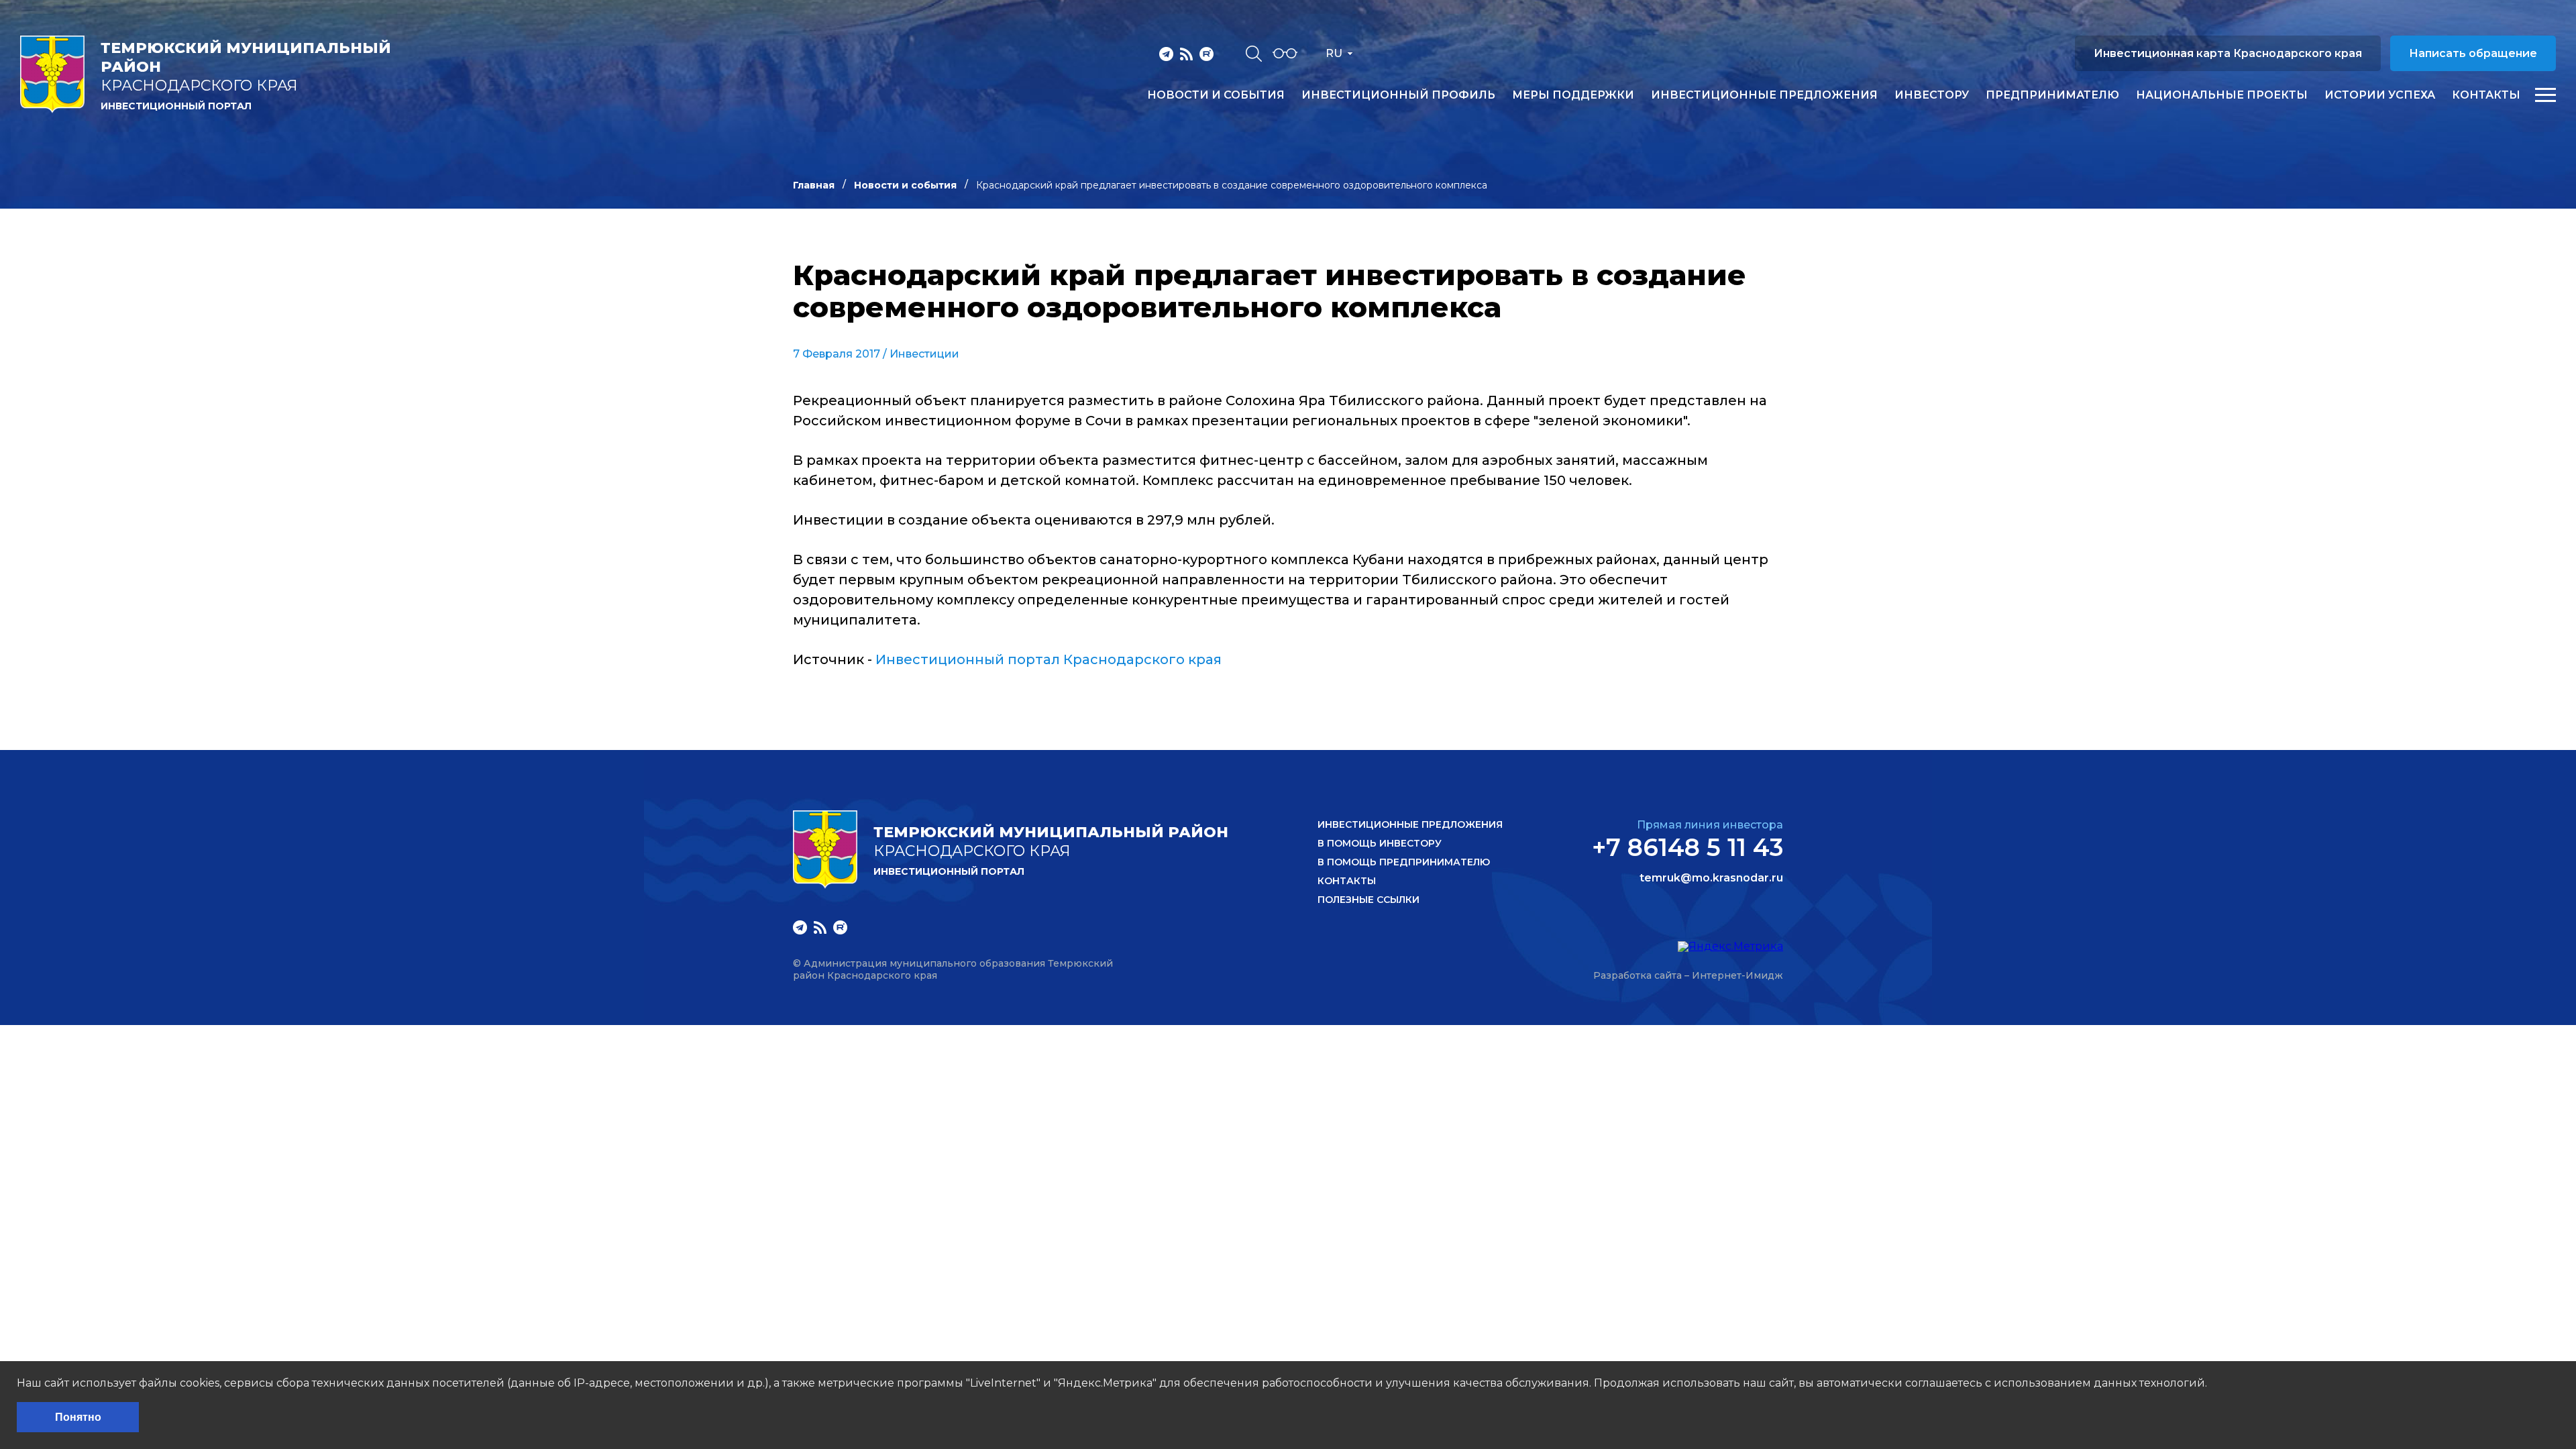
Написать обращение (2473, 53)
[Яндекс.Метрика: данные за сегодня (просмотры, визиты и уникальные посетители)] (1730, 947)
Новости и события (1216, 95)
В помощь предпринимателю (1404, 862)
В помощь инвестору (1380, 843)
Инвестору (1932, 95)
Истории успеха (2380, 95)
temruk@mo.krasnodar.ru (1711, 878)
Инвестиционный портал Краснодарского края (1049, 659)
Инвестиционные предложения (1764, 95)
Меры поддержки (1573, 95)
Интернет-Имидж (1737, 975)
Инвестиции (924, 354)
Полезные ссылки (1368, 900)
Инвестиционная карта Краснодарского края (2228, 53)
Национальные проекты (2222, 95)
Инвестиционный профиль (1398, 95)
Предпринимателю (2052, 95)
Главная (814, 185)
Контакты (2486, 95)
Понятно (78, 1417)
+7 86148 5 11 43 (1687, 847)
